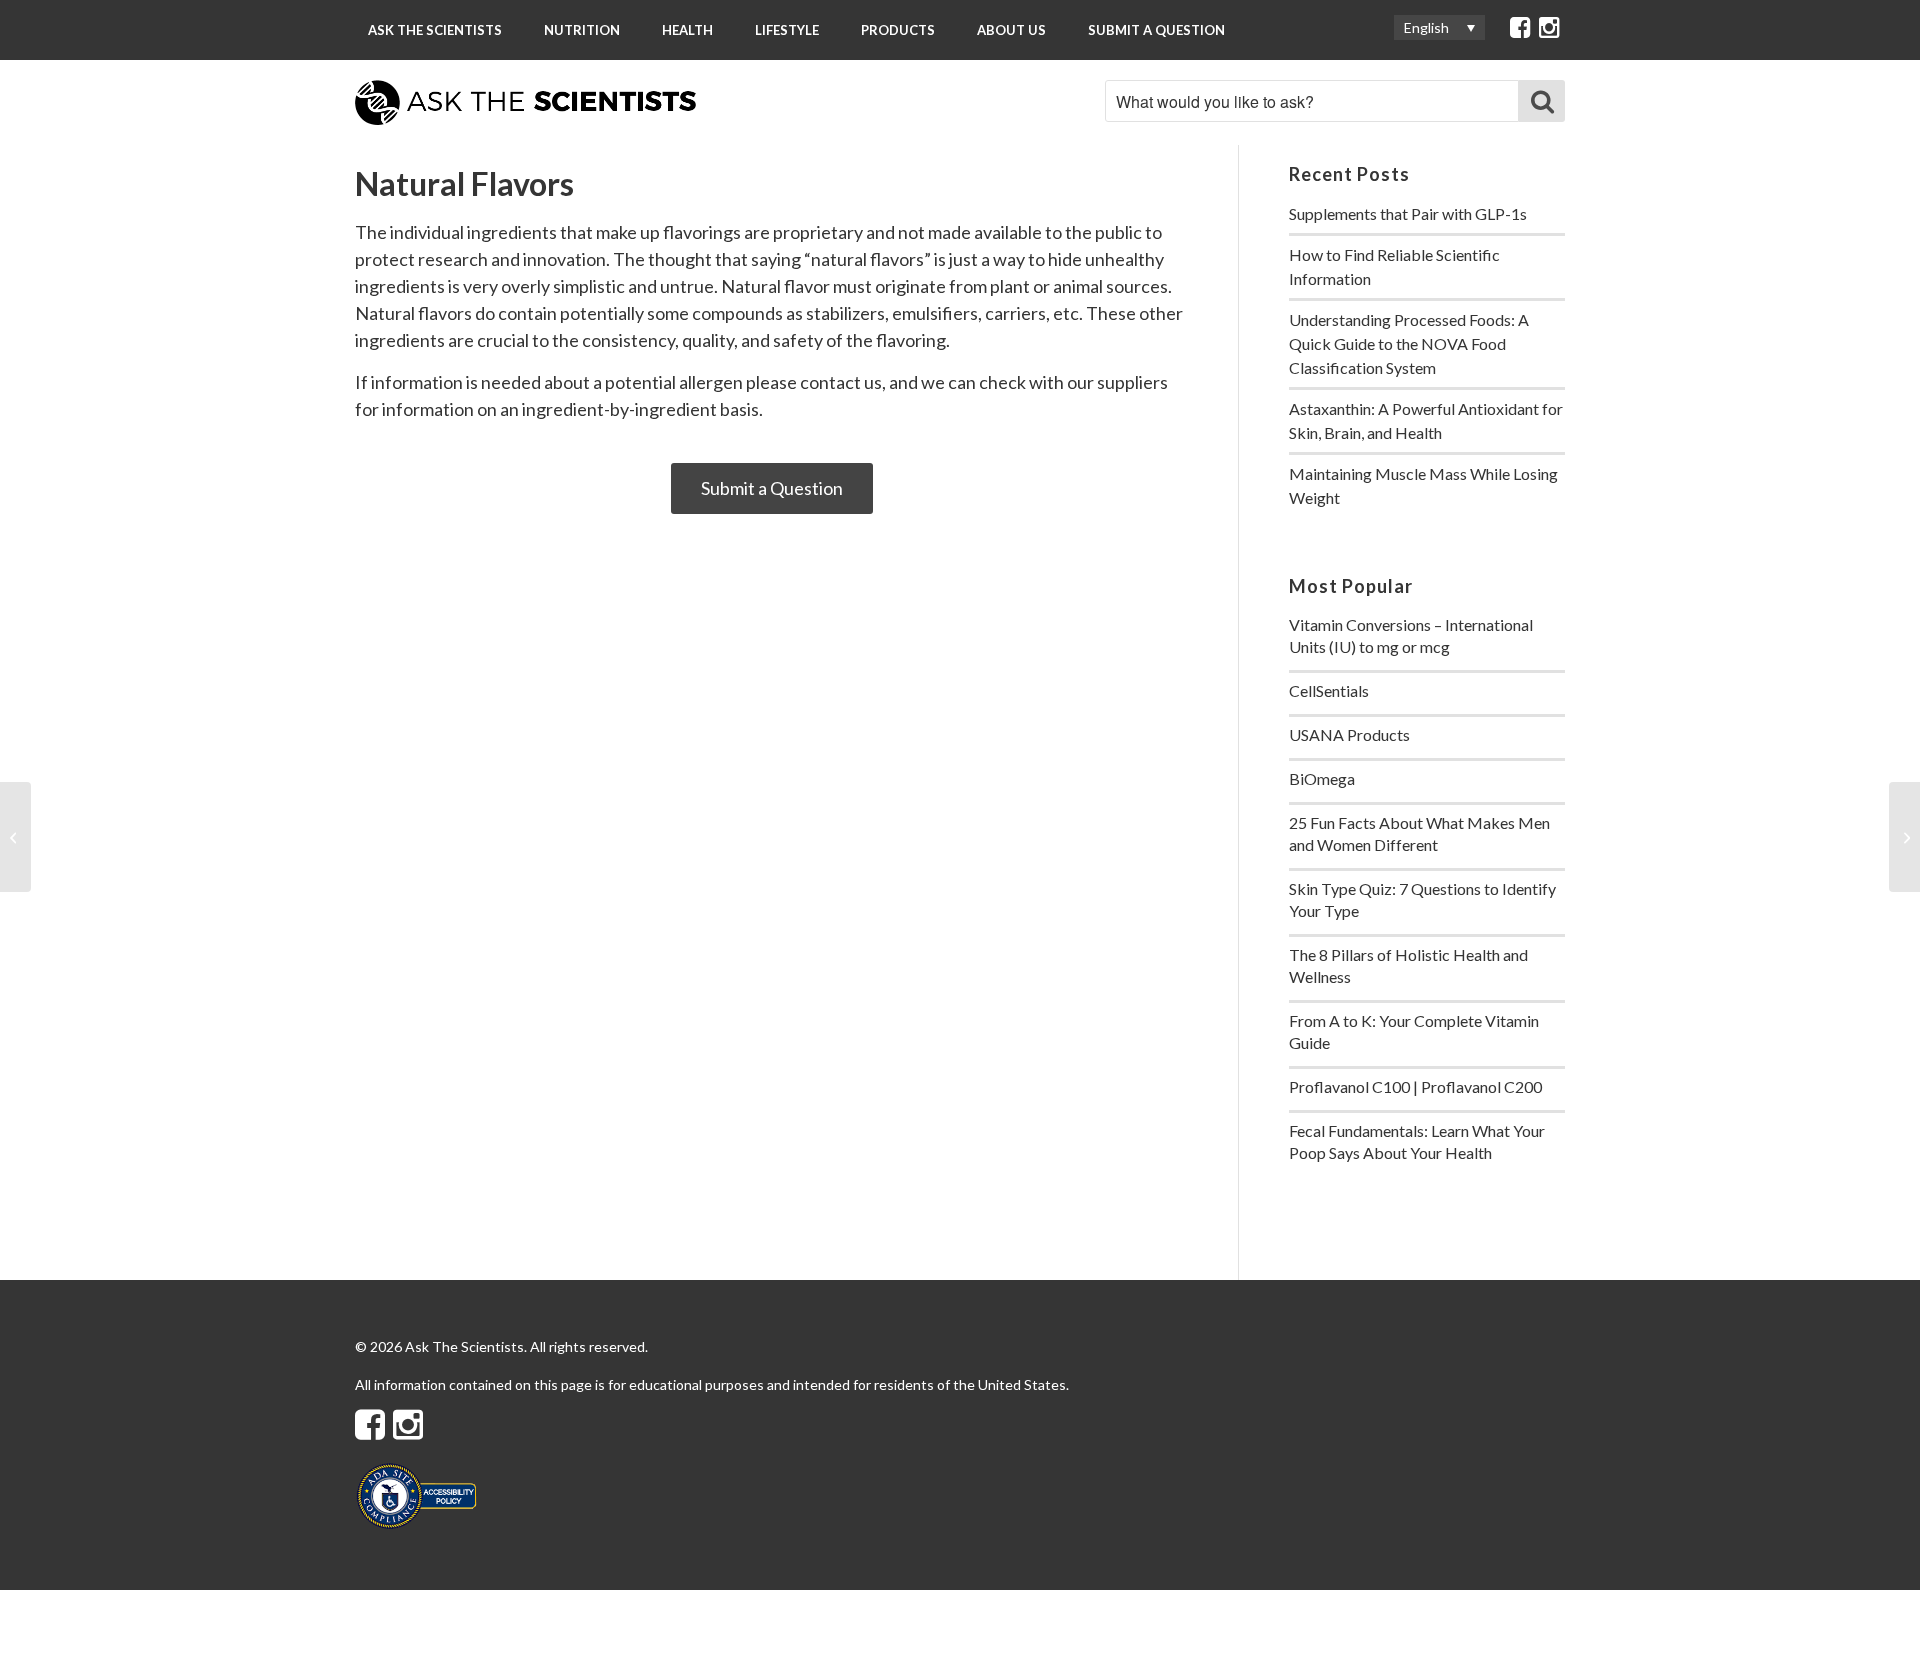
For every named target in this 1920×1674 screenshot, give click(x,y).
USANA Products (1349, 734)
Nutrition (582, 30)
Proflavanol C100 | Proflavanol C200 (1415, 1086)
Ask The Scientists (435, 30)
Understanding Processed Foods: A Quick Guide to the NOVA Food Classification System (1409, 343)
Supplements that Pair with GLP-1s (1408, 213)
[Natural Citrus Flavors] (15, 837)
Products (898, 30)
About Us (1011, 30)
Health (687, 30)
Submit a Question (1156, 30)
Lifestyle (787, 30)
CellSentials (1329, 690)
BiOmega (1322, 778)
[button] (1439, 27)
